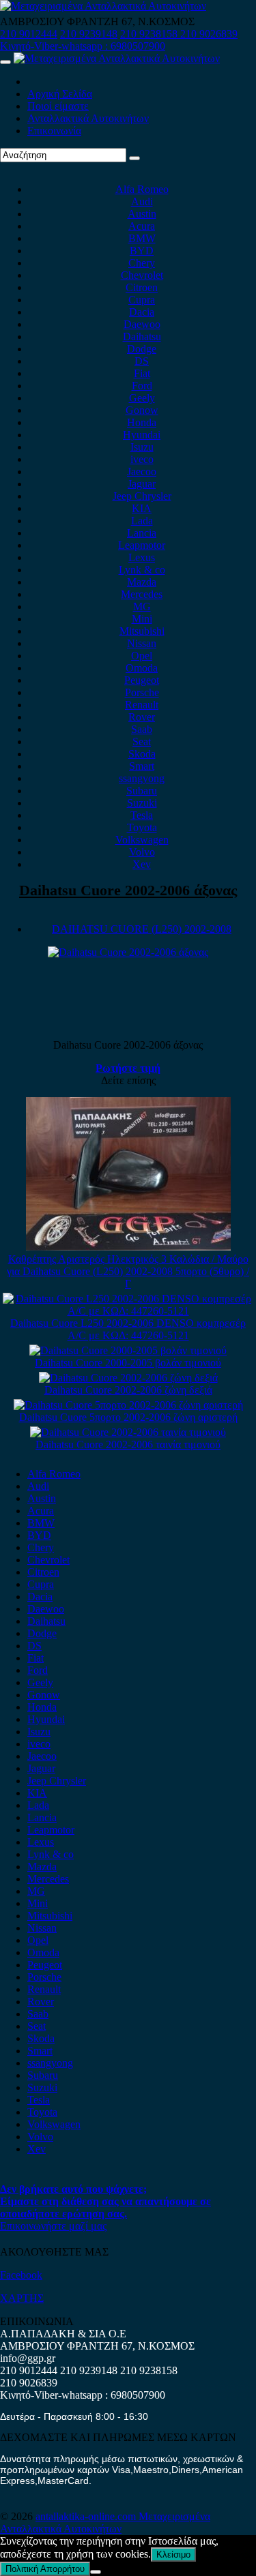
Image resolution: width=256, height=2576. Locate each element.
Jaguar (142, 484)
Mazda (142, 582)
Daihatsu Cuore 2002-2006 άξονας (128, 890)
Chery (142, 263)
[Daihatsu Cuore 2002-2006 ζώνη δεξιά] (128, 1378)
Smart (142, 766)
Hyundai (142, 435)
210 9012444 (29, 34)
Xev (142, 864)
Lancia (142, 533)
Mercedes (142, 594)
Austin (142, 214)
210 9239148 (89, 34)
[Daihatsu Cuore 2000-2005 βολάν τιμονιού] (128, 1350)
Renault (142, 705)
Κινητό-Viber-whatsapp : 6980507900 (83, 46)
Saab (142, 729)
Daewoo (142, 324)
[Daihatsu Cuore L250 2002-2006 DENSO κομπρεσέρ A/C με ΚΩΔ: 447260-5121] (128, 1311)
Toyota (142, 827)
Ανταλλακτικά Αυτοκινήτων (88, 118)
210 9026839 (209, 34)
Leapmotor (142, 545)
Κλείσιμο (173, 2555)
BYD (142, 251)
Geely (142, 398)
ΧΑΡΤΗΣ (22, 2298)
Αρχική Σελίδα (60, 94)
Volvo (142, 852)
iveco (142, 459)
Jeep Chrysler (142, 496)
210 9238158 (150, 34)
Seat (142, 742)
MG (142, 606)
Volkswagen (142, 840)
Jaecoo (142, 471)
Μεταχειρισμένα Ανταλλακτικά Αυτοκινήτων (105, 2522)
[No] (96, 2572)
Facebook (21, 2275)
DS (142, 361)
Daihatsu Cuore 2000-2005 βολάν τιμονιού (128, 1363)
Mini (142, 619)
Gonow (142, 410)
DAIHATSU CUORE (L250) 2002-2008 (142, 929)
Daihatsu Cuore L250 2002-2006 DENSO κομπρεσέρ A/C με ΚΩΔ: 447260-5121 (128, 1329)
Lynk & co (142, 570)
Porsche (142, 692)
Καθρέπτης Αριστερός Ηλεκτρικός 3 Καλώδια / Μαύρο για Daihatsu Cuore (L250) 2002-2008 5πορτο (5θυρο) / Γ (128, 1271)
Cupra (142, 300)
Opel (142, 656)
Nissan (142, 643)
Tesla (142, 815)
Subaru (142, 791)
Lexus (142, 557)
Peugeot (142, 680)
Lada (142, 521)
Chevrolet (142, 275)
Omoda (142, 668)
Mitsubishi (142, 631)
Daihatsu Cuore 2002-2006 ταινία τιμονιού (128, 1444)
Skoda (142, 754)
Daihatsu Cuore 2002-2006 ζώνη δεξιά (128, 1390)
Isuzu (142, 447)
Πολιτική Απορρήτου (45, 2569)
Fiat (142, 373)
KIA (142, 508)
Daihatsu (142, 336)
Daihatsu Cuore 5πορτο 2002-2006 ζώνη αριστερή (128, 1417)
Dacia (142, 312)
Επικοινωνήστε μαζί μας (53, 2226)
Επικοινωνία (54, 131)
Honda (142, 422)
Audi (142, 201)
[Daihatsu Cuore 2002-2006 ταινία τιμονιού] (128, 1432)
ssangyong (142, 778)
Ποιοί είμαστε (58, 106)
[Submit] (134, 158)
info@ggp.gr (28, 2358)
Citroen (142, 287)
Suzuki (142, 803)
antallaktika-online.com (87, 2516)
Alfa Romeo (142, 189)
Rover (142, 717)
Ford (142, 386)
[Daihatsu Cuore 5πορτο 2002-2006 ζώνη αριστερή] (128, 1405)
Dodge (142, 349)
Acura (142, 226)
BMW (142, 238)
